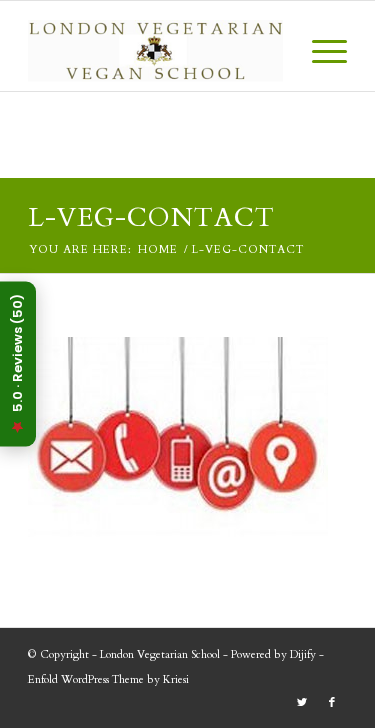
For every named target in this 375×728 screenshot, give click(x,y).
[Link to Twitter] (302, 703)
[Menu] (319, 51)
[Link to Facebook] (332, 703)
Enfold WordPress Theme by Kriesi (108, 679)
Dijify (303, 654)
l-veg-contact (151, 217)
